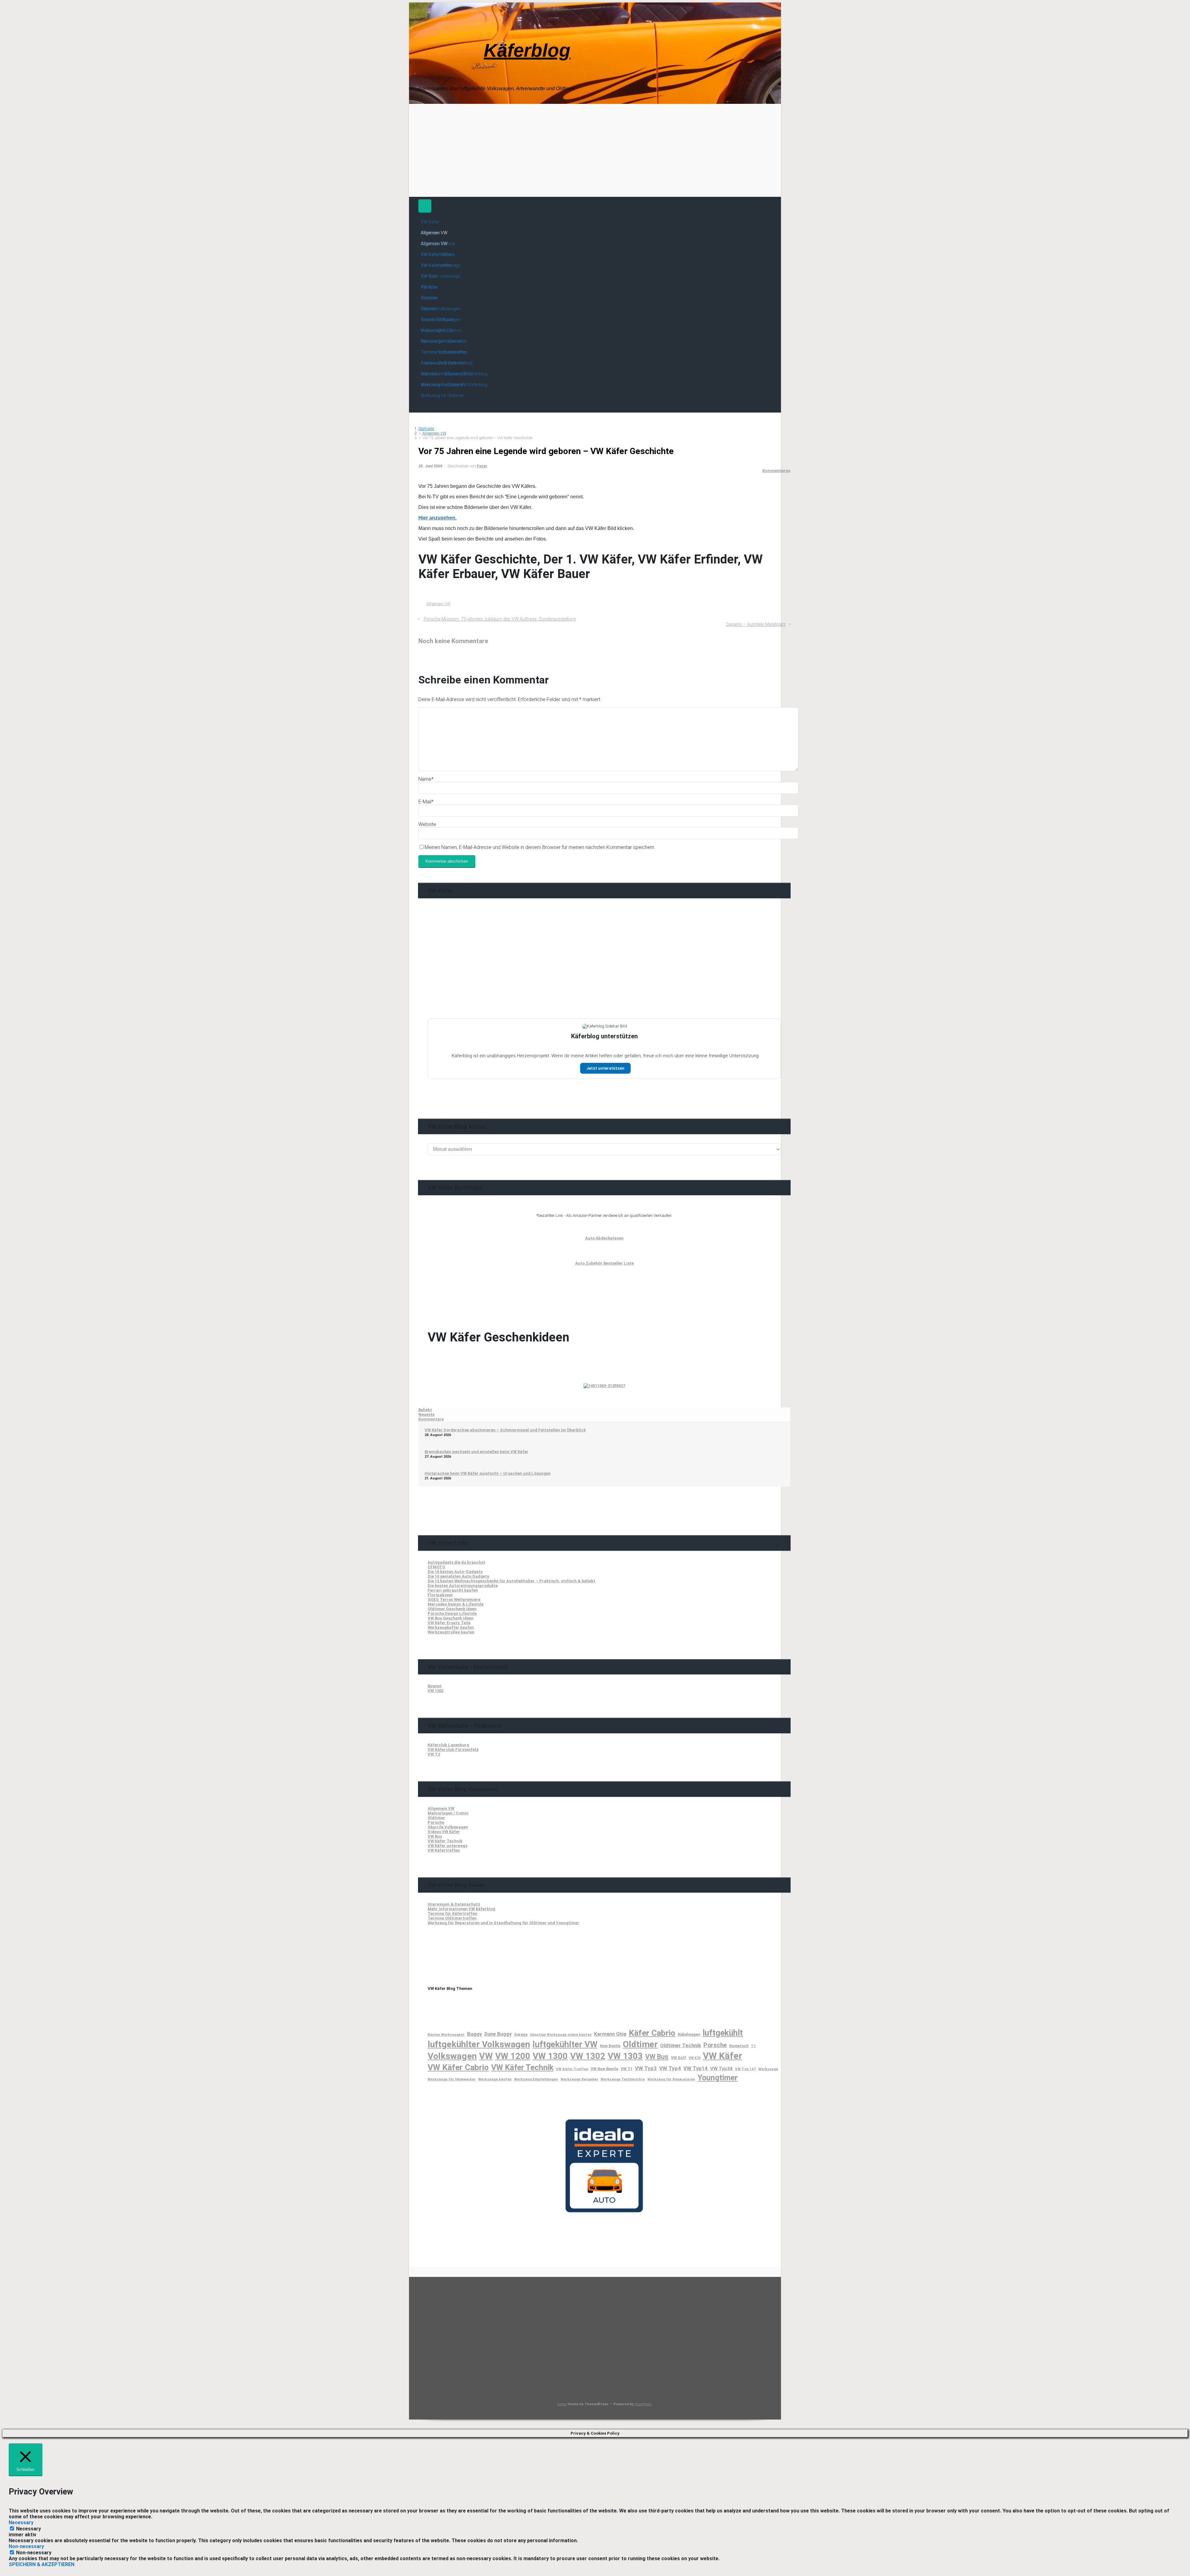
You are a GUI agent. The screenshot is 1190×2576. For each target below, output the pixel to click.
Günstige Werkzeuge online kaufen (561, 2035)
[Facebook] (435, 45)
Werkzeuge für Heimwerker (452, 2079)
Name (426, 779)
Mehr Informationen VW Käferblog (461, 1909)
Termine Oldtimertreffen (452, 1918)
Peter (482, 466)
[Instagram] (457, 45)
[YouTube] (469, 45)
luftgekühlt (723, 2033)
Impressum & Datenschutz (454, 1904)
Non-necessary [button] (26, 2546)
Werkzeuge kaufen (495, 2079)
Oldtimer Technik (681, 2045)
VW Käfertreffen (444, 1850)
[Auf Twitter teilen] (752, 611)
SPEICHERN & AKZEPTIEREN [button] (42, 2564)
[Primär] (425, 206)
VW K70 (694, 2058)
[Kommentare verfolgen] (422, 659)
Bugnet (435, 1686)
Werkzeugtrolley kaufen (451, 1632)
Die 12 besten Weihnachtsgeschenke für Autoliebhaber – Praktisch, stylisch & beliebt (511, 1581)
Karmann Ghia (610, 2034)
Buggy (474, 2034)
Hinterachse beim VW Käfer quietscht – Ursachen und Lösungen (488, 1473)
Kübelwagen (689, 2034)
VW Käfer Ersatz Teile (449, 1623)
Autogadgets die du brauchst (456, 1562)
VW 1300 (550, 2056)
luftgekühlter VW (565, 2044)
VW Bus (435, 1836)
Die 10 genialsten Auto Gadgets (458, 1576)
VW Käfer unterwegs (447, 1846)
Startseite (426, 429)
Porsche (436, 1822)
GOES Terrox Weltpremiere (454, 1600)
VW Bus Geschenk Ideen (451, 1618)
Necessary (29, 2529)
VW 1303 (625, 2056)
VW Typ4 (670, 2068)
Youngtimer (718, 2078)
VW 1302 (436, 1691)
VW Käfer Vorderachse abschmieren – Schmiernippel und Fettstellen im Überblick (505, 1430)
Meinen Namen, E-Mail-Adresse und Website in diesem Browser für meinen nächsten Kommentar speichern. (540, 847)
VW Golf (679, 2058)
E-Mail (426, 802)
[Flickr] (479, 45)
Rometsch (739, 2046)
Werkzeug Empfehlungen (536, 2079)
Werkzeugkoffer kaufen (451, 1627)
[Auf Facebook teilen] (761, 611)
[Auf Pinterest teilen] (770, 611)
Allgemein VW (434, 433)
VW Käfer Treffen (572, 2069)
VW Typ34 (721, 2069)
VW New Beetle (604, 2069)
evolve (562, 2404)
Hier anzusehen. (437, 518)
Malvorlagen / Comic (448, 1813)
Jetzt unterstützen (605, 1068)
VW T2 (434, 1754)
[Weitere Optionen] (787, 611)
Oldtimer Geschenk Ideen (452, 1609)
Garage (521, 2035)
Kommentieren (776, 471)
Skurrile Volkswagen (448, 1827)
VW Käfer (722, 2056)
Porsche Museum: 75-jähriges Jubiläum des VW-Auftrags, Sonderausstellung (500, 619)
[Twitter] (446, 45)
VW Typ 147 (745, 2069)
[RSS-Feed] (424, 45)
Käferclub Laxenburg (448, 1745)
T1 (753, 2046)
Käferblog (527, 50)
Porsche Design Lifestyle (452, 1613)
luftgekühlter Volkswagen (479, 2044)
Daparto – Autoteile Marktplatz (756, 624)
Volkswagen (452, 2056)
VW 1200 (513, 2056)
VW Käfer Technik (445, 1841)
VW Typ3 (646, 2068)
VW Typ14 (696, 2068)
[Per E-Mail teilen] (779, 611)
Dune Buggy (498, 2034)
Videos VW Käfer (444, 1832)
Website (427, 824)
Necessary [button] (21, 2523)
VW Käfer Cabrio (458, 2067)
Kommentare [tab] (431, 1419)
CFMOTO (436, 1567)
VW (486, 2056)
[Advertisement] (595, 150)
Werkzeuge (768, 2069)
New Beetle (610, 2046)
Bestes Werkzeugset (446, 2035)
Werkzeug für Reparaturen (671, 2079)
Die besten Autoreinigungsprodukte (463, 1586)
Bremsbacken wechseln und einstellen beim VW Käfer (476, 1452)
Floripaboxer (440, 1595)
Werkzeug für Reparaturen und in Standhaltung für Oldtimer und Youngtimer (503, 1923)
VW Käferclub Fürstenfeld (453, 1750)
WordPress (643, 2404)
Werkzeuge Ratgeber (579, 2079)
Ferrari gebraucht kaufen (453, 1590)
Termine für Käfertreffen (452, 1913)
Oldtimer (436, 1818)
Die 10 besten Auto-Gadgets (455, 1572)
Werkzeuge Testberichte (623, 2079)
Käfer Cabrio (652, 2033)
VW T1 (627, 2069)
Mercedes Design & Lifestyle (456, 1604)
